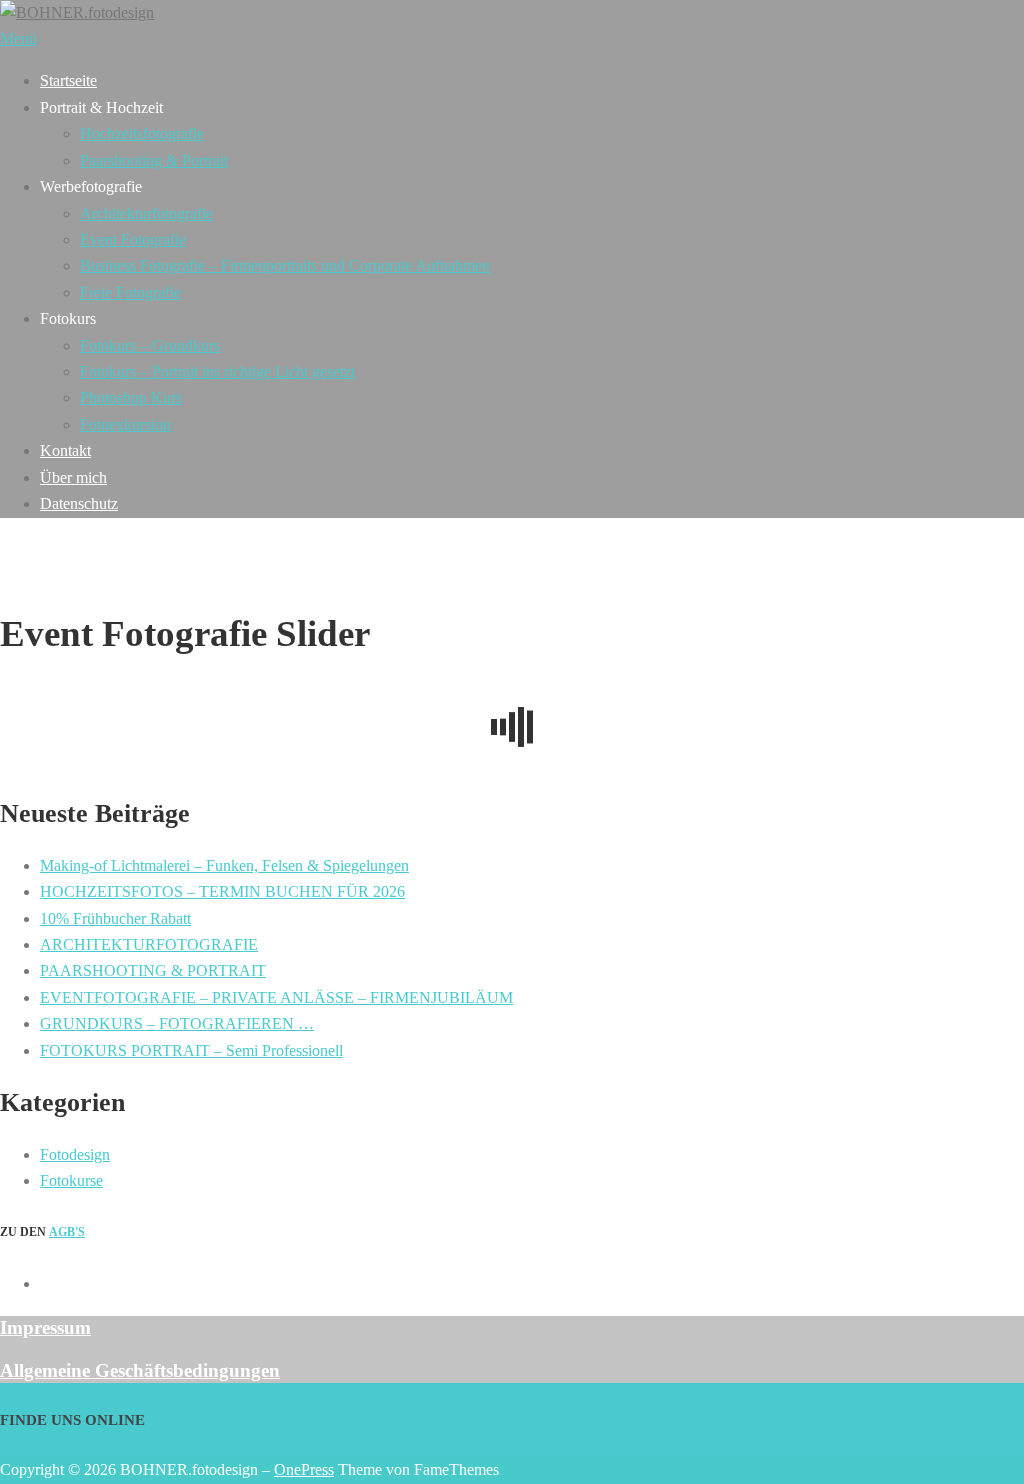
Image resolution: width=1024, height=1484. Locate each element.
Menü (18, 38)
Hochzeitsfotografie (142, 133)
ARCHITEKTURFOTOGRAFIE (149, 944)
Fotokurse (71, 1180)
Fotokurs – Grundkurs (150, 345)
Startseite (68, 80)
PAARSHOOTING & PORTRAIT (153, 970)
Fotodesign (75, 1154)
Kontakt (65, 450)
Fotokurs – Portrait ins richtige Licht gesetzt (217, 371)
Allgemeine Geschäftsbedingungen (140, 1370)
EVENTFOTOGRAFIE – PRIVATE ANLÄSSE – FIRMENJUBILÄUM (276, 997)
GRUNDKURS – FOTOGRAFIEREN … (177, 1023)
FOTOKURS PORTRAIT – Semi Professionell (191, 1050)
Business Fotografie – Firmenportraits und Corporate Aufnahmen (285, 265)
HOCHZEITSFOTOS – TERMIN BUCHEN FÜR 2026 (222, 891)
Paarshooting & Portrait (154, 160)
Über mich (73, 477)
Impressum (45, 1327)
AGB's (67, 1232)
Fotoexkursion (125, 424)
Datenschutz (79, 503)
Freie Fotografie (130, 292)
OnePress (304, 1469)
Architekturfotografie (146, 213)
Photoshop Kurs (131, 397)
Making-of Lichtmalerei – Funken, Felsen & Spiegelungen (224, 865)
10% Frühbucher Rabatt (115, 918)
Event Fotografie (133, 239)
